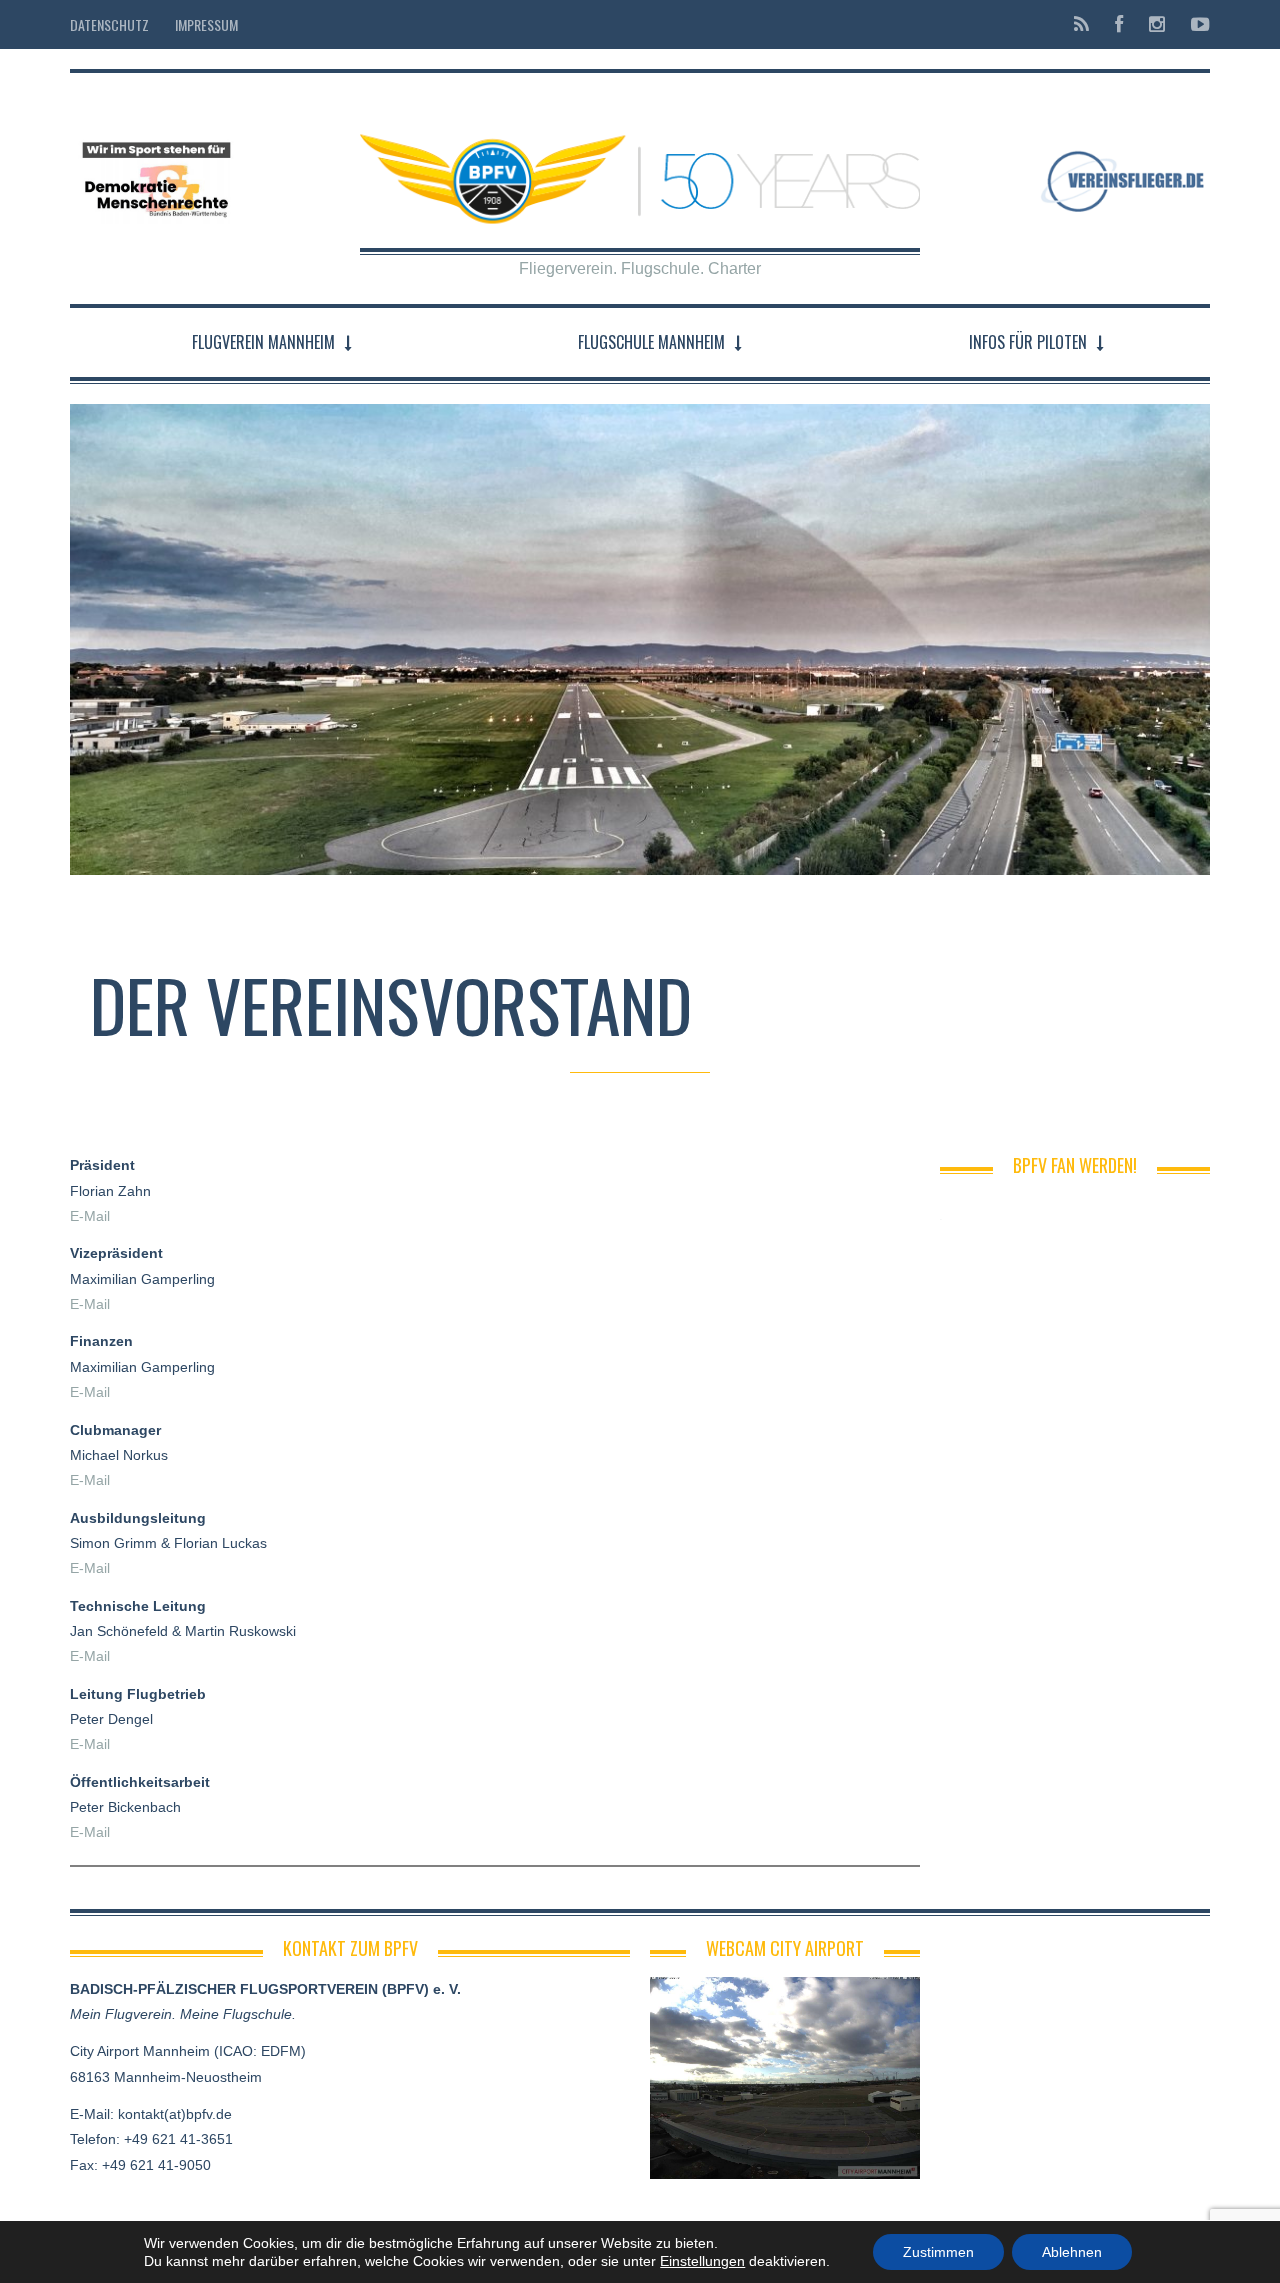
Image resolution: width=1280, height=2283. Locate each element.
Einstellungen (702, 2261)
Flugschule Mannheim (651, 342)
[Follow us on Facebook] (1119, 24)
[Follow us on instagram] (1157, 24)
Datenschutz (109, 24)
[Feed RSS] (1081, 24)
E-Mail (90, 1216)
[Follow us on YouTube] (1194, 24)
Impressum (206, 24)
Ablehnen (1072, 2252)
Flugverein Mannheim (263, 342)
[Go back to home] (640, 163)
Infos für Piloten (1028, 342)
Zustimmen (938, 2252)
